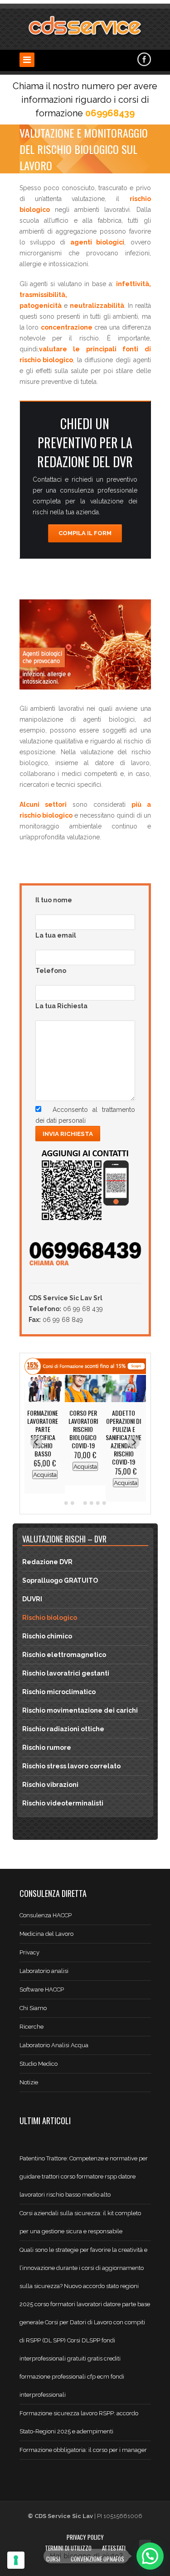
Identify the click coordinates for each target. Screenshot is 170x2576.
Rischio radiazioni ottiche (63, 1729)
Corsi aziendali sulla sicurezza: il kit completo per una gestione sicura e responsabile (80, 2222)
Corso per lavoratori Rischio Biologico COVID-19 (83, 1429)
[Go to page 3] (79, 1503)
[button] (150, 2556)
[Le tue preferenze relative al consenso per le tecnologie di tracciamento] (16, 2560)
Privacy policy (85, 2537)
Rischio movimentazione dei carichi (80, 1710)
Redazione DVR (47, 1562)
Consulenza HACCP (46, 1915)
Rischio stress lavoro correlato (71, 1766)
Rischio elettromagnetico (64, 1655)
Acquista (44, 1474)
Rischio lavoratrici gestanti (66, 1673)
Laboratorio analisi (44, 1971)
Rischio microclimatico (59, 1692)
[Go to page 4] (85, 1503)
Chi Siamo (33, 2008)
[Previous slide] (36, 1442)
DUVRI (32, 1599)
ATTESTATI (114, 2548)
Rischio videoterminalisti (63, 1803)
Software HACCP (42, 1989)
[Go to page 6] (98, 1503)
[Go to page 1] (66, 1503)
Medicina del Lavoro (46, 1934)
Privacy (29, 1952)
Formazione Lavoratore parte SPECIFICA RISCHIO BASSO (43, 1433)
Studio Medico (39, 2064)
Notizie (29, 2082)
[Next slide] (134, 1442)
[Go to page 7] (104, 1503)
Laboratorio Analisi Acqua (54, 2045)
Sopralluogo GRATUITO (60, 1580)
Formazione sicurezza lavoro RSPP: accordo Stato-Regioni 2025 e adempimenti (79, 2422)
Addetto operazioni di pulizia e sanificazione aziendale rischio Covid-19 (124, 1437)
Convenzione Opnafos (97, 2559)
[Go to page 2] (73, 1503)
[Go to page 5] (92, 1503)
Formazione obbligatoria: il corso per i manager (83, 2450)
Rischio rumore (47, 1748)
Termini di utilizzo (68, 2548)
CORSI (53, 2559)
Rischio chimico (47, 1636)
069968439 (110, 113)
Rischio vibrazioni (50, 1785)
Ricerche (32, 2027)
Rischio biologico (50, 1618)
